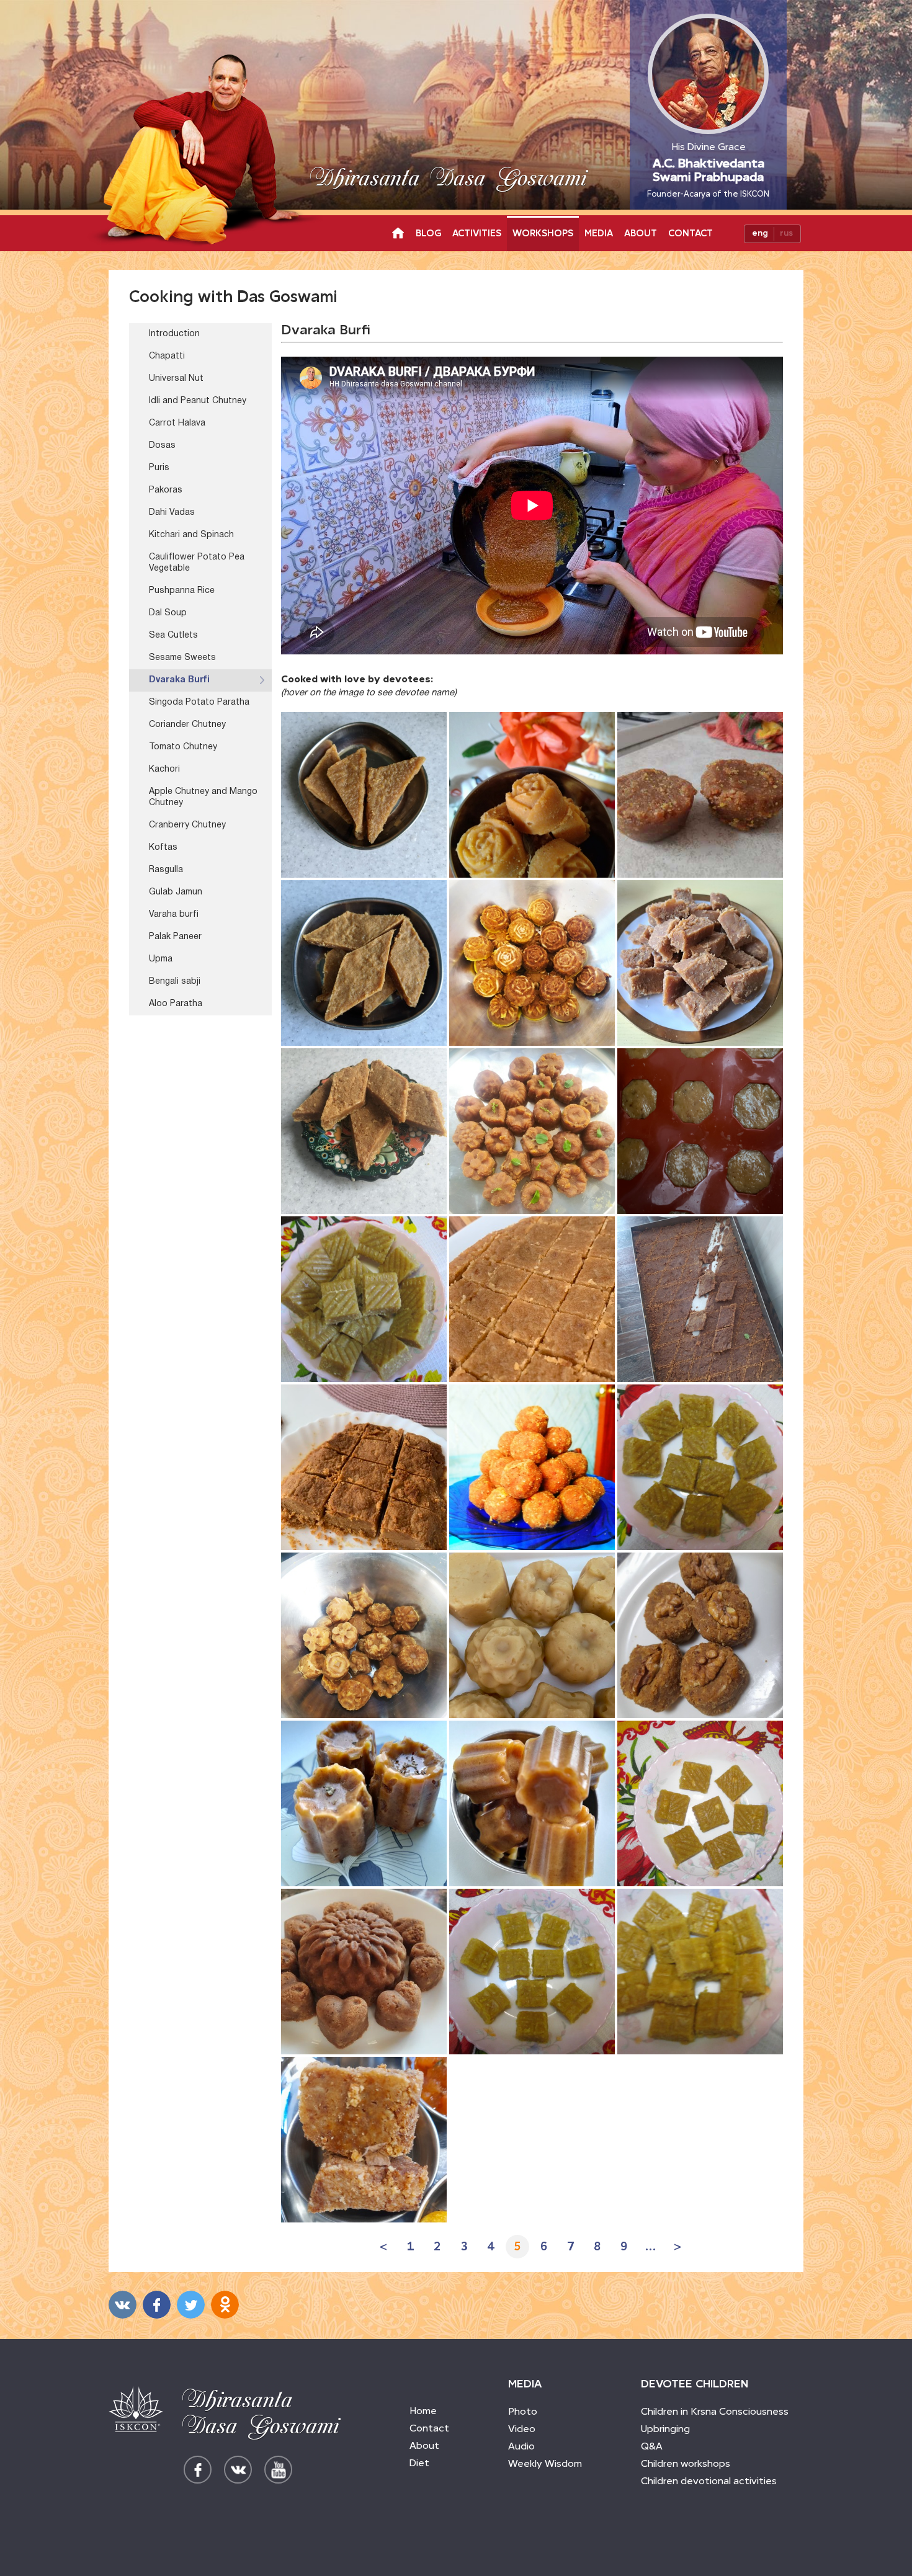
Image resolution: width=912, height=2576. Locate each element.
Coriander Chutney (187, 725)
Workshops (543, 233)
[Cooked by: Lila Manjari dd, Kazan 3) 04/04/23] (700, 1299)
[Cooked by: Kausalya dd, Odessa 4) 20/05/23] (364, 795)
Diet (419, 2463)
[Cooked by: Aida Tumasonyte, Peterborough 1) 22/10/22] (532, 795)
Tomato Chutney (183, 747)
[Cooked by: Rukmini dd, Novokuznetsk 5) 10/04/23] (364, 1299)
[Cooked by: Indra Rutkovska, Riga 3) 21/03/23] (532, 1803)
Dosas (162, 446)
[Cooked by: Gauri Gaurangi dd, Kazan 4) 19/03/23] (532, 1635)
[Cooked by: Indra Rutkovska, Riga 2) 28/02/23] (364, 2140)
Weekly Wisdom (545, 2463)
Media (599, 233)
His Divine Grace (708, 170)
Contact (691, 233)
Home (423, 2411)
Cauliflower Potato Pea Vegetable (197, 563)
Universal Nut (176, 379)
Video (522, 2429)
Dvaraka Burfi (179, 680)
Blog (428, 233)
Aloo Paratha (176, 1004)
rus (786, 233)
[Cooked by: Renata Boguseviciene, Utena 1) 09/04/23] (700, 963)
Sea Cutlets (173, 635)
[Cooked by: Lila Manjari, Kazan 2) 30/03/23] (364, 1635)
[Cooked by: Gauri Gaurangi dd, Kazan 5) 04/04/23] (700, 1131)
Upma (161, 959)
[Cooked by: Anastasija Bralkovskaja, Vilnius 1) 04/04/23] (364, 1467)
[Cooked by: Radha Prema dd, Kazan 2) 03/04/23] (532, 1467)
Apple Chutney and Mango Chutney (203, 797)
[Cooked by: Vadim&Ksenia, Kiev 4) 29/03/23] (700, 1635)
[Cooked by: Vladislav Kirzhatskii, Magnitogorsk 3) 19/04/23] (700, 795)
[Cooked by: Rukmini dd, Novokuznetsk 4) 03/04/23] (700, 1467)
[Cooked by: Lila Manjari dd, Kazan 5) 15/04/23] (532, 963)
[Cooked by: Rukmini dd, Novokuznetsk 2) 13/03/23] (532, 1972)
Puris (159, 468)
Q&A (652, 2446)
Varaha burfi (174, 915)
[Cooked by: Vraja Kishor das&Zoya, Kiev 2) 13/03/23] (364, 1972)
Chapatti (167, 356)
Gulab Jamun (176, 892)
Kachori (164, 769)
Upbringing (665, 2429)
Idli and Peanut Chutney (198, 401)
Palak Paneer (175, 937)
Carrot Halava (177, 423)
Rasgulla (166, 870)
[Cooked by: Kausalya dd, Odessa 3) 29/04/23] (364, 963)
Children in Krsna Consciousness (715, 2411)
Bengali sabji (175, 982)
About (641, 233)
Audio (521, 2446)
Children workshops (686, 2463)
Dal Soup (168, 613)
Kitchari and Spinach (191, 535)
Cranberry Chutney (187, 825)
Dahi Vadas (172, 513)
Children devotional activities (709, 2481)
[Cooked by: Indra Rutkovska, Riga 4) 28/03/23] (364, 1803)
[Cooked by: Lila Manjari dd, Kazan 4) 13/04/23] (532, 1131)
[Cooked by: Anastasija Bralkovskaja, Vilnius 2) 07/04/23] (532, 1299)
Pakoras (166, 490)
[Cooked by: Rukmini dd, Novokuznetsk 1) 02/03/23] (700, 1972)
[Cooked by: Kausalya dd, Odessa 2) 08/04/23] (364, 1131)
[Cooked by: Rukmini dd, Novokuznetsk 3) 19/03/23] (700, 1803)
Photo (523, 2411)
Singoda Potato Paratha (199, 702)
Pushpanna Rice (182, 591)
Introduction (174, 334)
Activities (477, 233)
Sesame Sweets (182, 658)
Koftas (163, 848)
